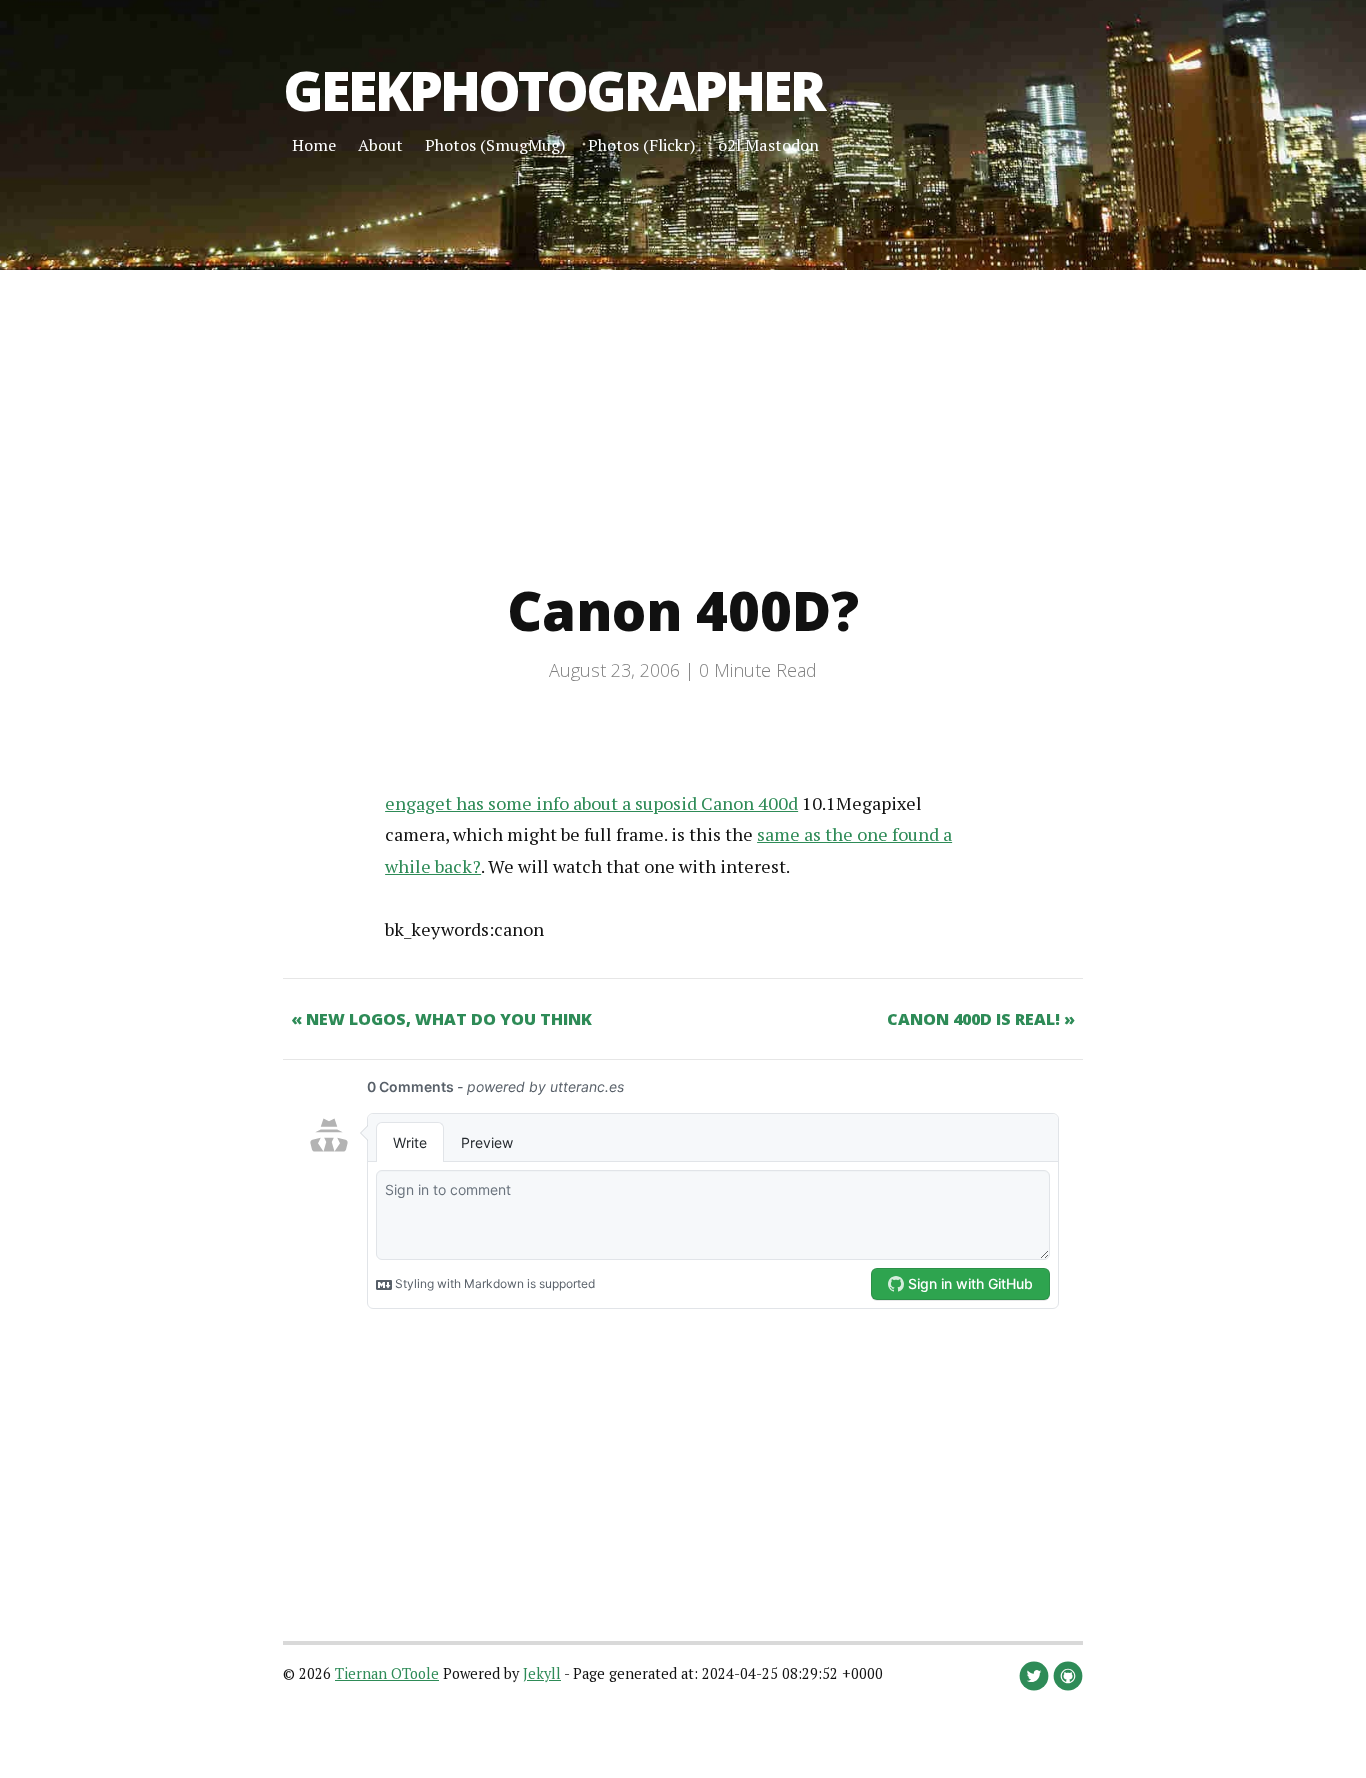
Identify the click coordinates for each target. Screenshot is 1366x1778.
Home (314, 145)
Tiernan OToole (387, 1673)
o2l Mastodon (768, 145)
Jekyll (542, 1673)
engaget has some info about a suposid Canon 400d (591, 803)
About (380, 145)
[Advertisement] (600, 410)
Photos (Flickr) (642, 145)
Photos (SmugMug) (495, 145)
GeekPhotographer (553, 90)
